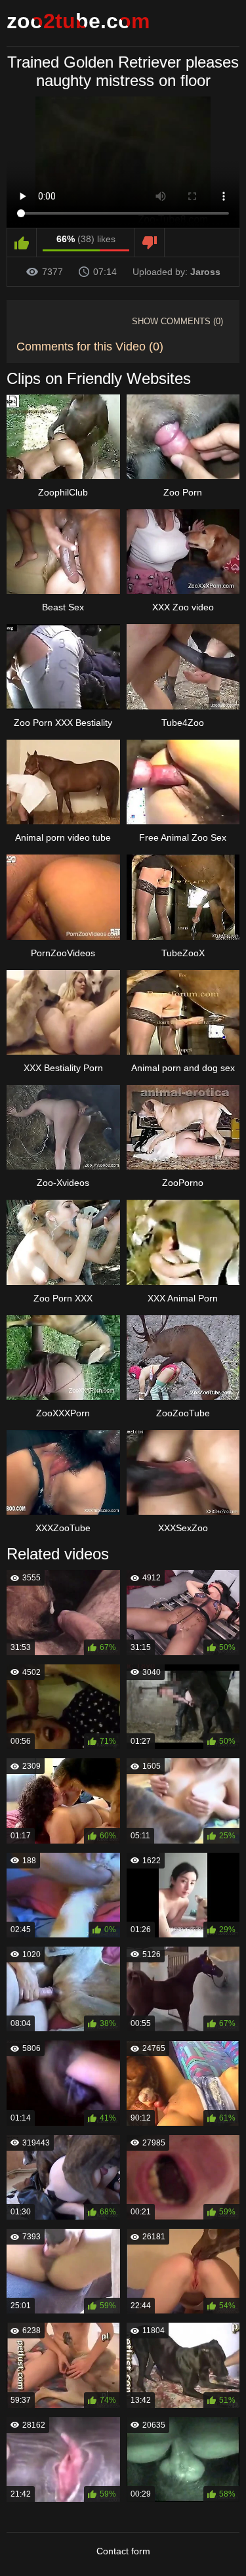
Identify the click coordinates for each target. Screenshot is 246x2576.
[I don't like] (150, 243)
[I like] (22, 243)
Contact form (123, 2551)
